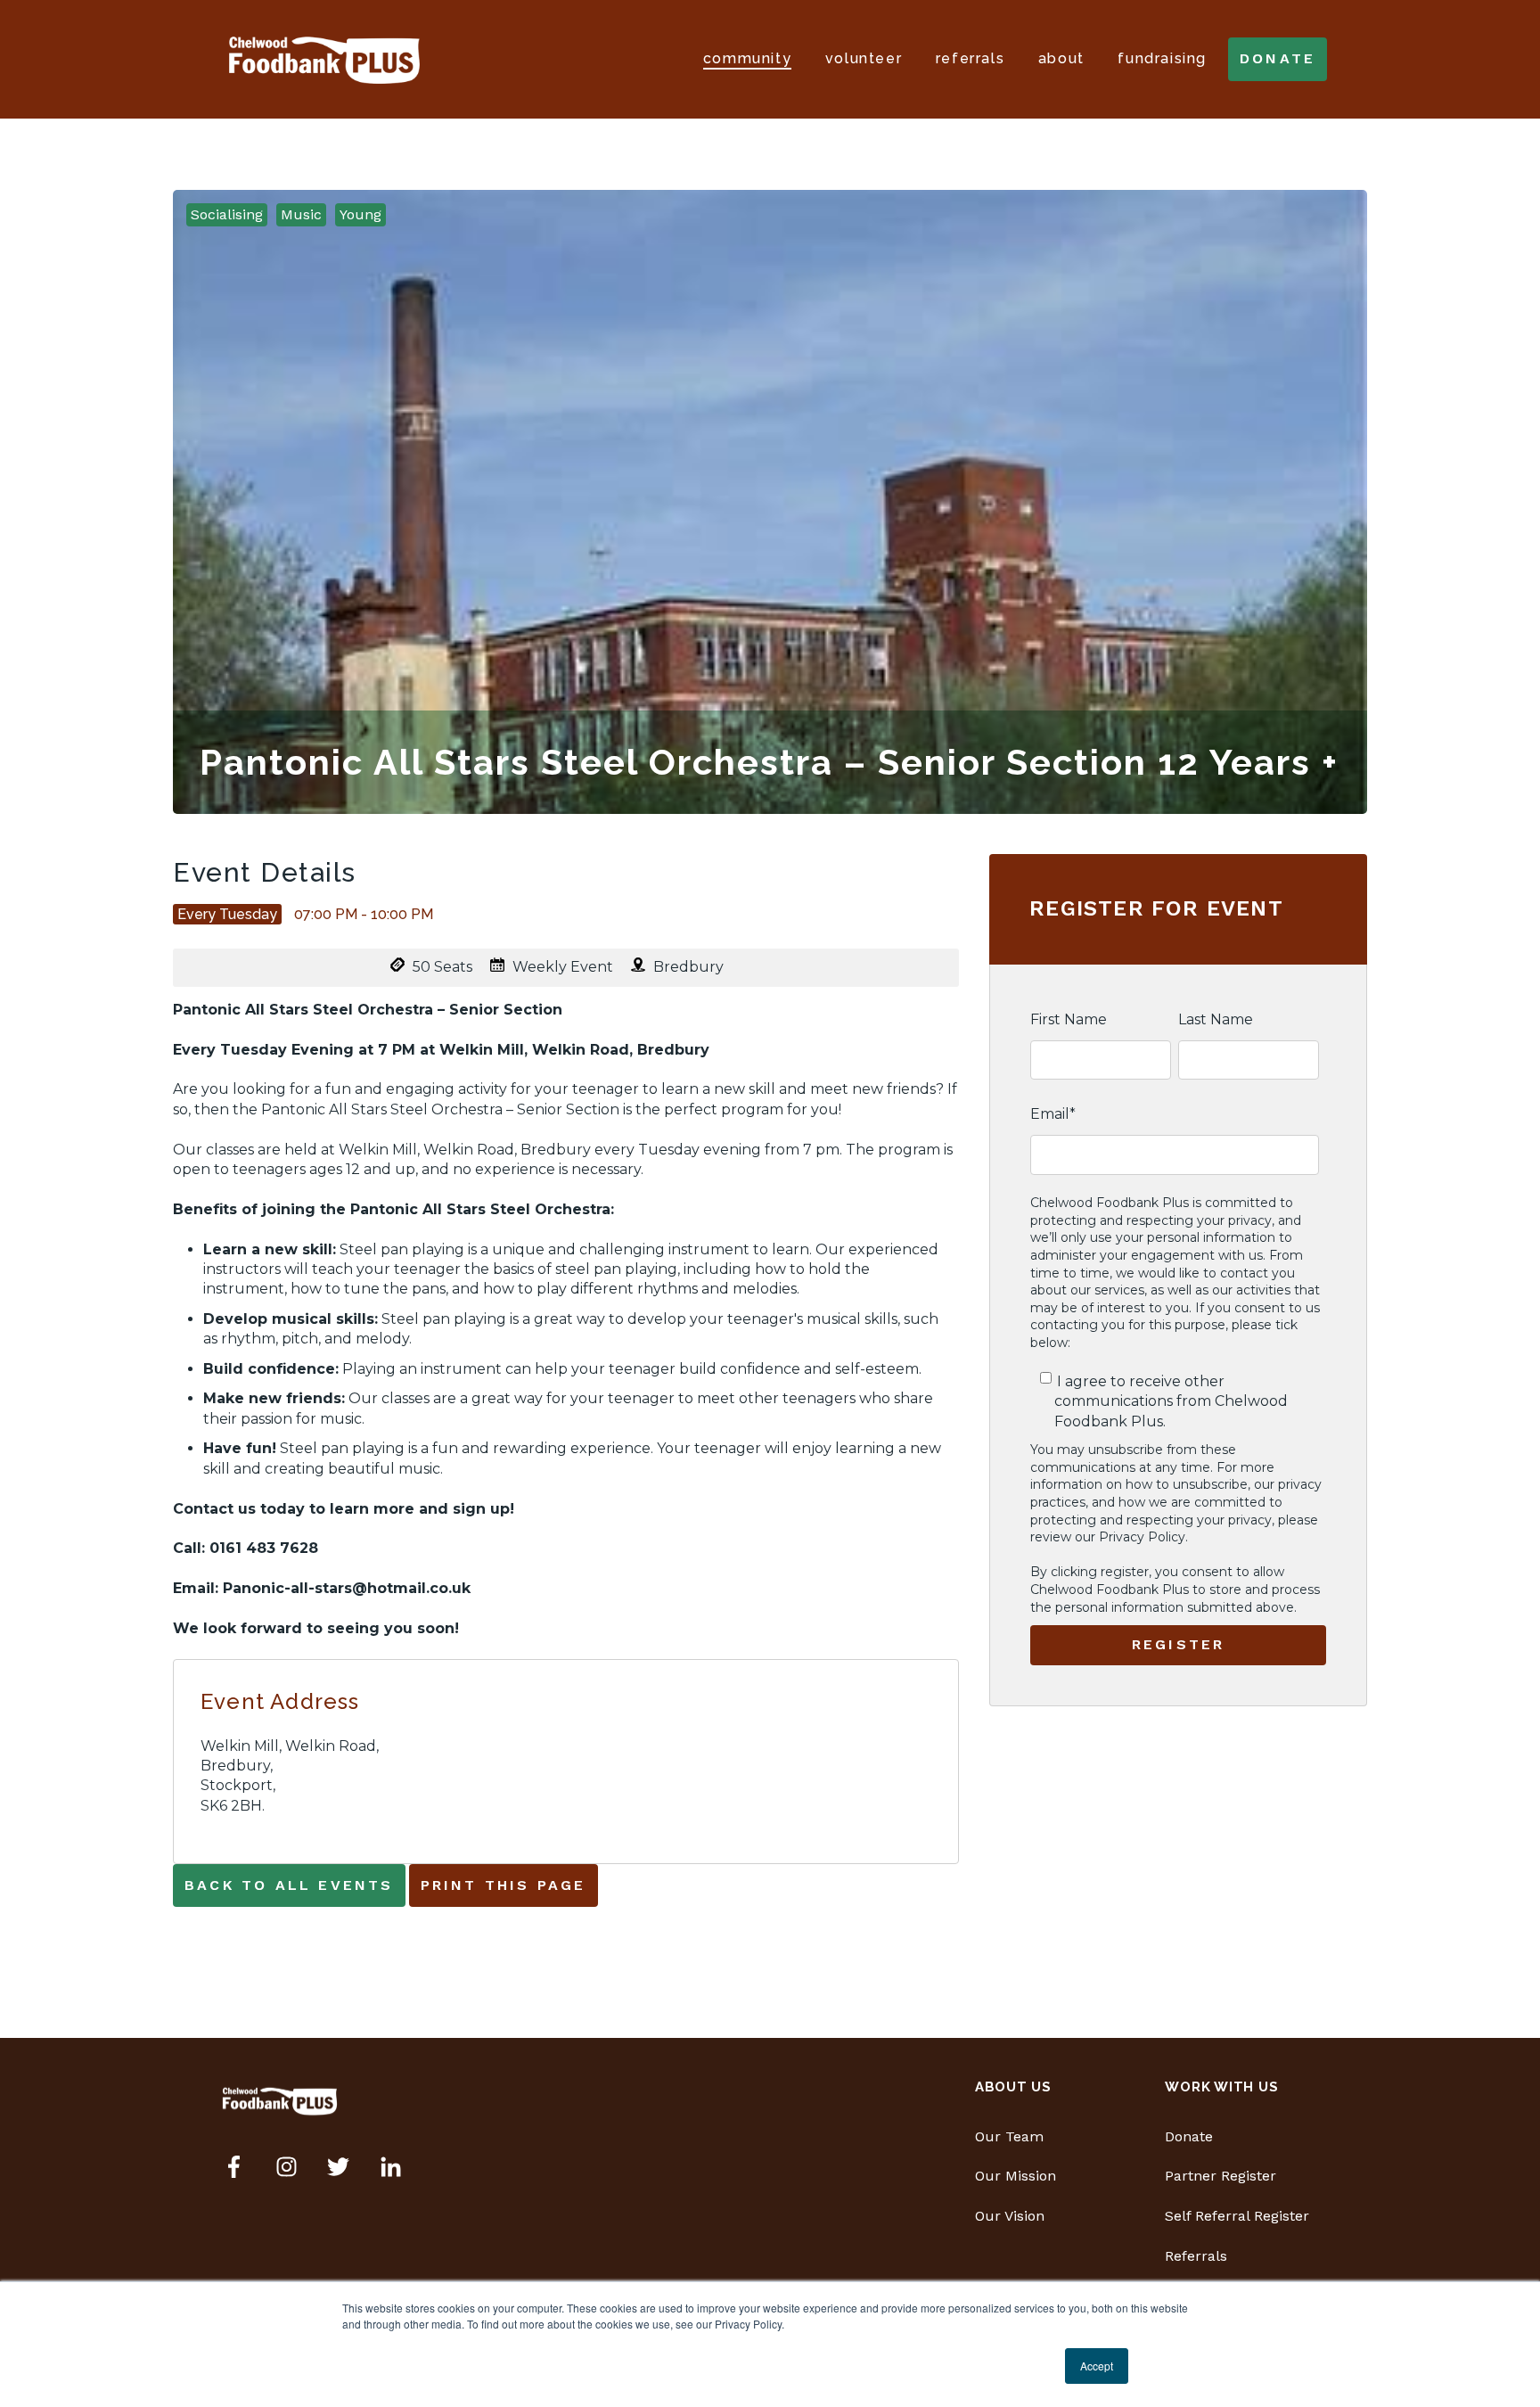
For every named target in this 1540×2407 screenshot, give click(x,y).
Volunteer (864, 58)
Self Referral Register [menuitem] (1237, 2216)
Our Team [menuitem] (1009, 2136)
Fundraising (1162, 58)
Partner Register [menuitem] (1221, 2176)
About (1061, 58)
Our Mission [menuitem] (1016, 2176)
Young (360, 214)
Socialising (227, 214)
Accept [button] (1097, 2366)
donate (1278, 58)
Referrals (970, 58)
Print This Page (504, 1885)
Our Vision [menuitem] (1010, 2216)
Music (301, 214)
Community (747, 58)
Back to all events (289, 1885)
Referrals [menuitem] (1196, 2256)
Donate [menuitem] (1189, 2136)
